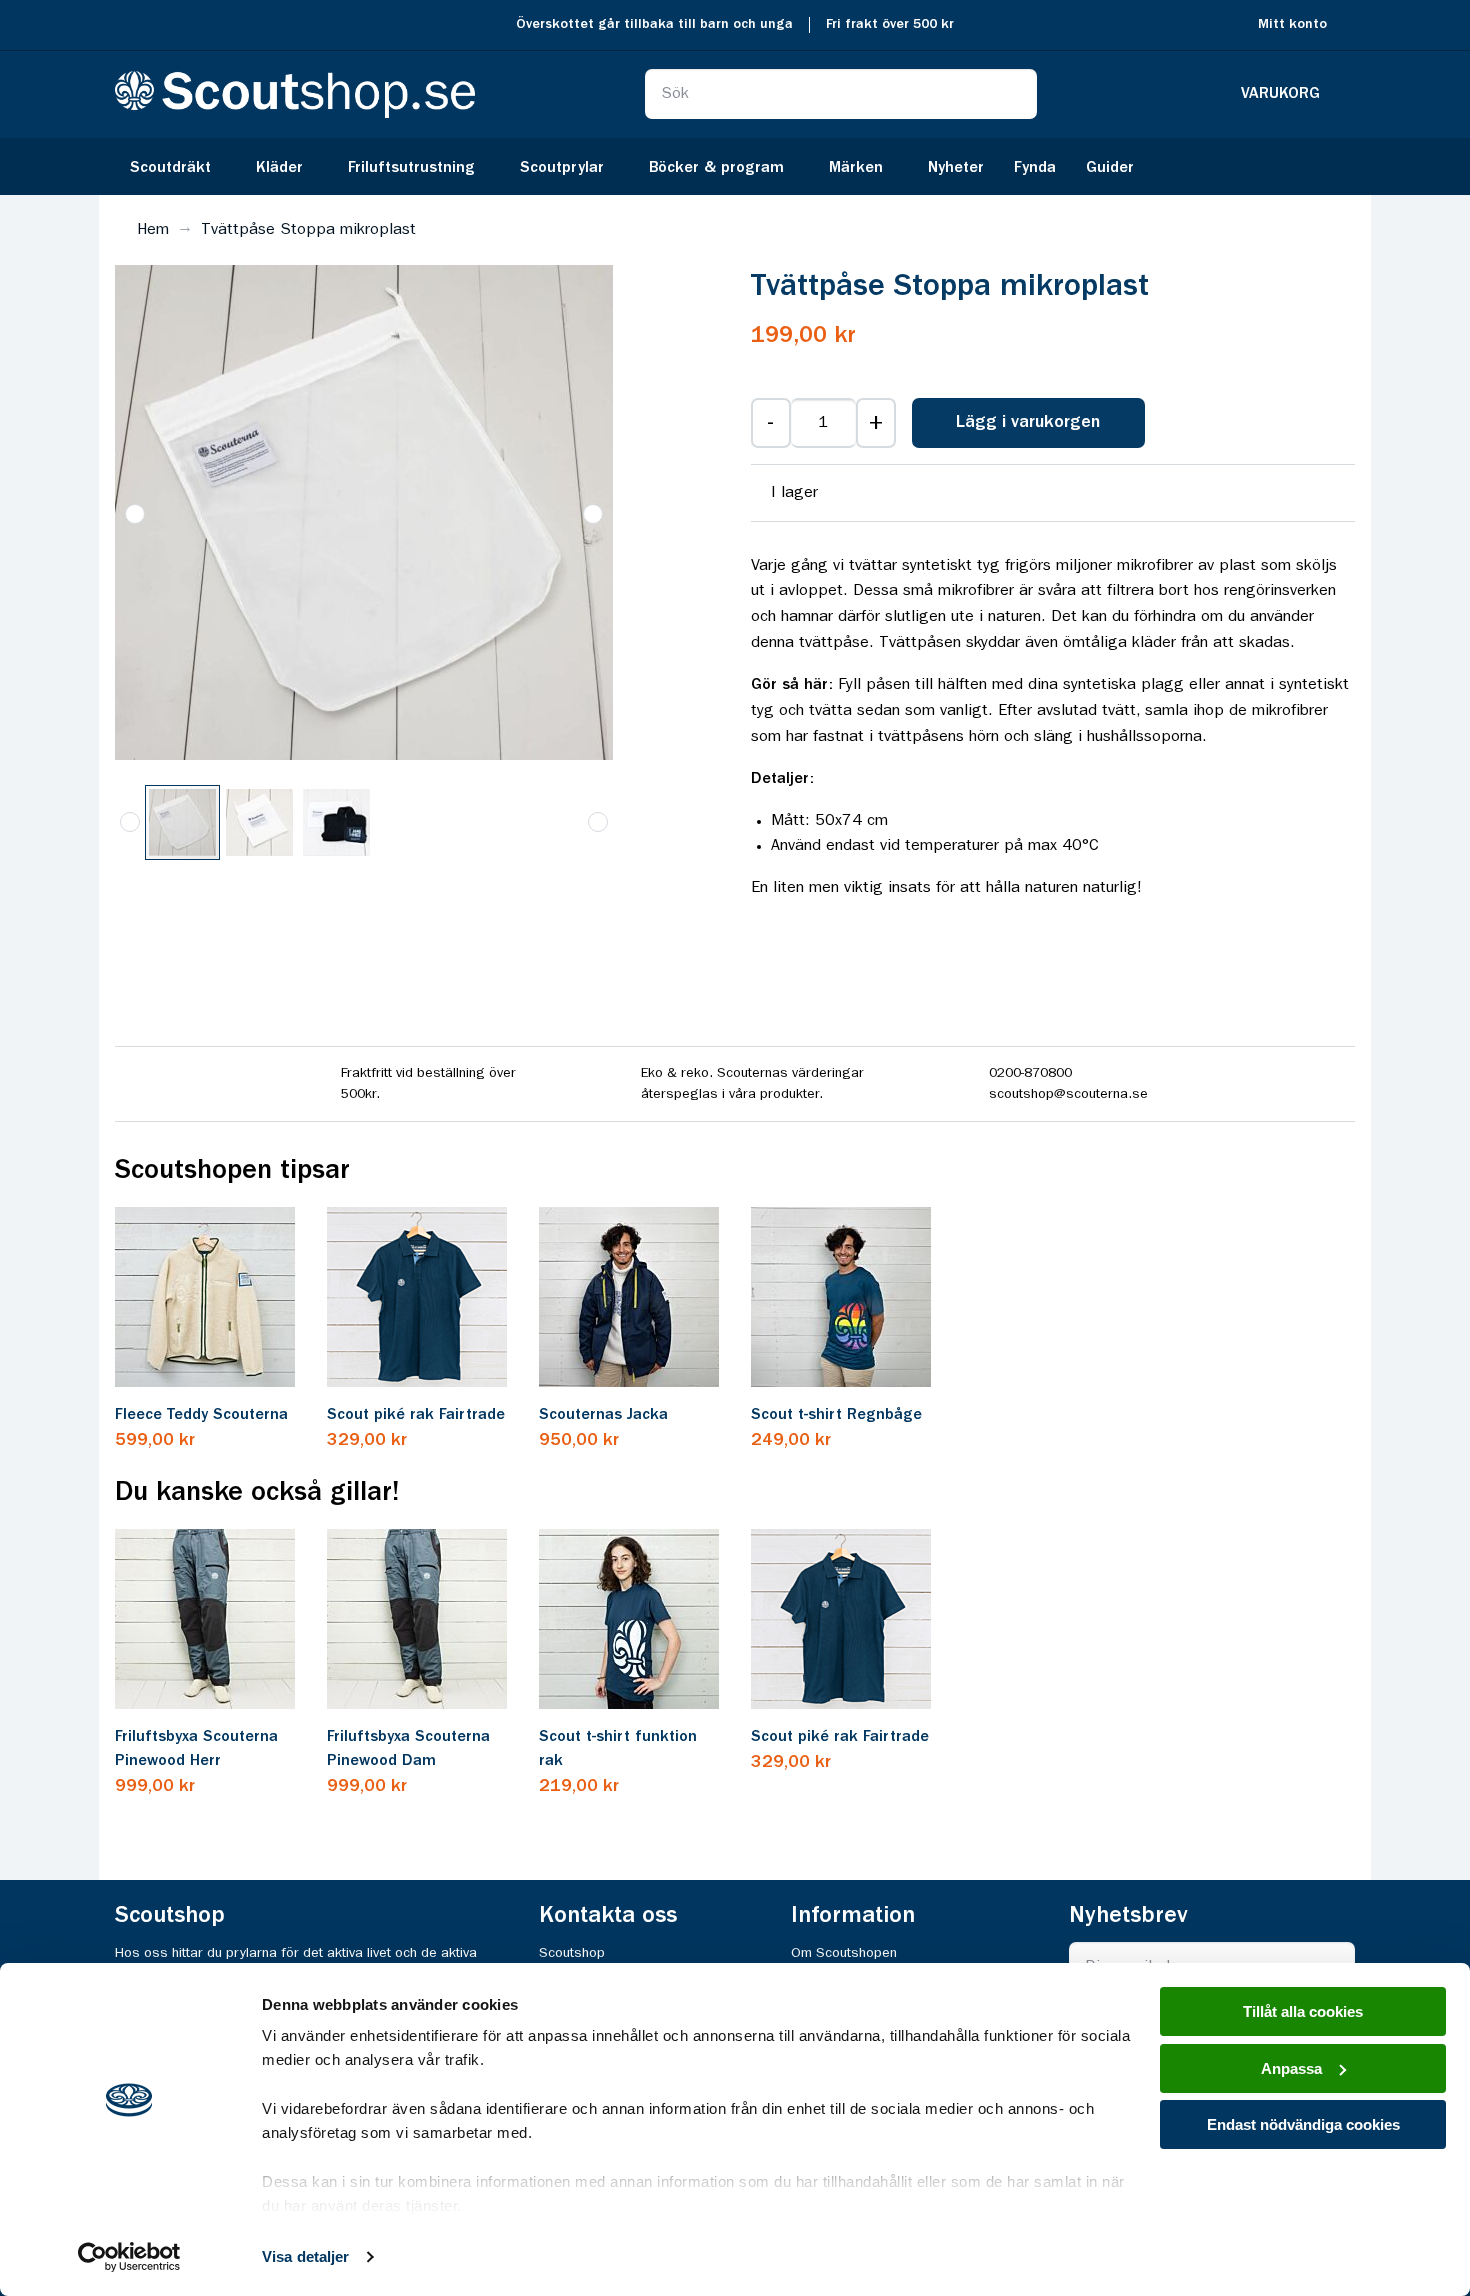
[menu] (735, 166)
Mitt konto (1292, 24)
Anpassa (1291, 2068)
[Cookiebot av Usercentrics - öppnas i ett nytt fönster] (129, 2257)
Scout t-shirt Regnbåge (836, 1415)
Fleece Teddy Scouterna (201, 1415)
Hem (153, 230)
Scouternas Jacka (603, 1415)
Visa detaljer (305, 2256)
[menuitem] (178, 166)
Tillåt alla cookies (1303, 2011)
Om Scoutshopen (844, 1953)
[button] (135, 514)
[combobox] (841, 94)
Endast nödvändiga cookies (1303, 2124)
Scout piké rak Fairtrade (416, 1415)
